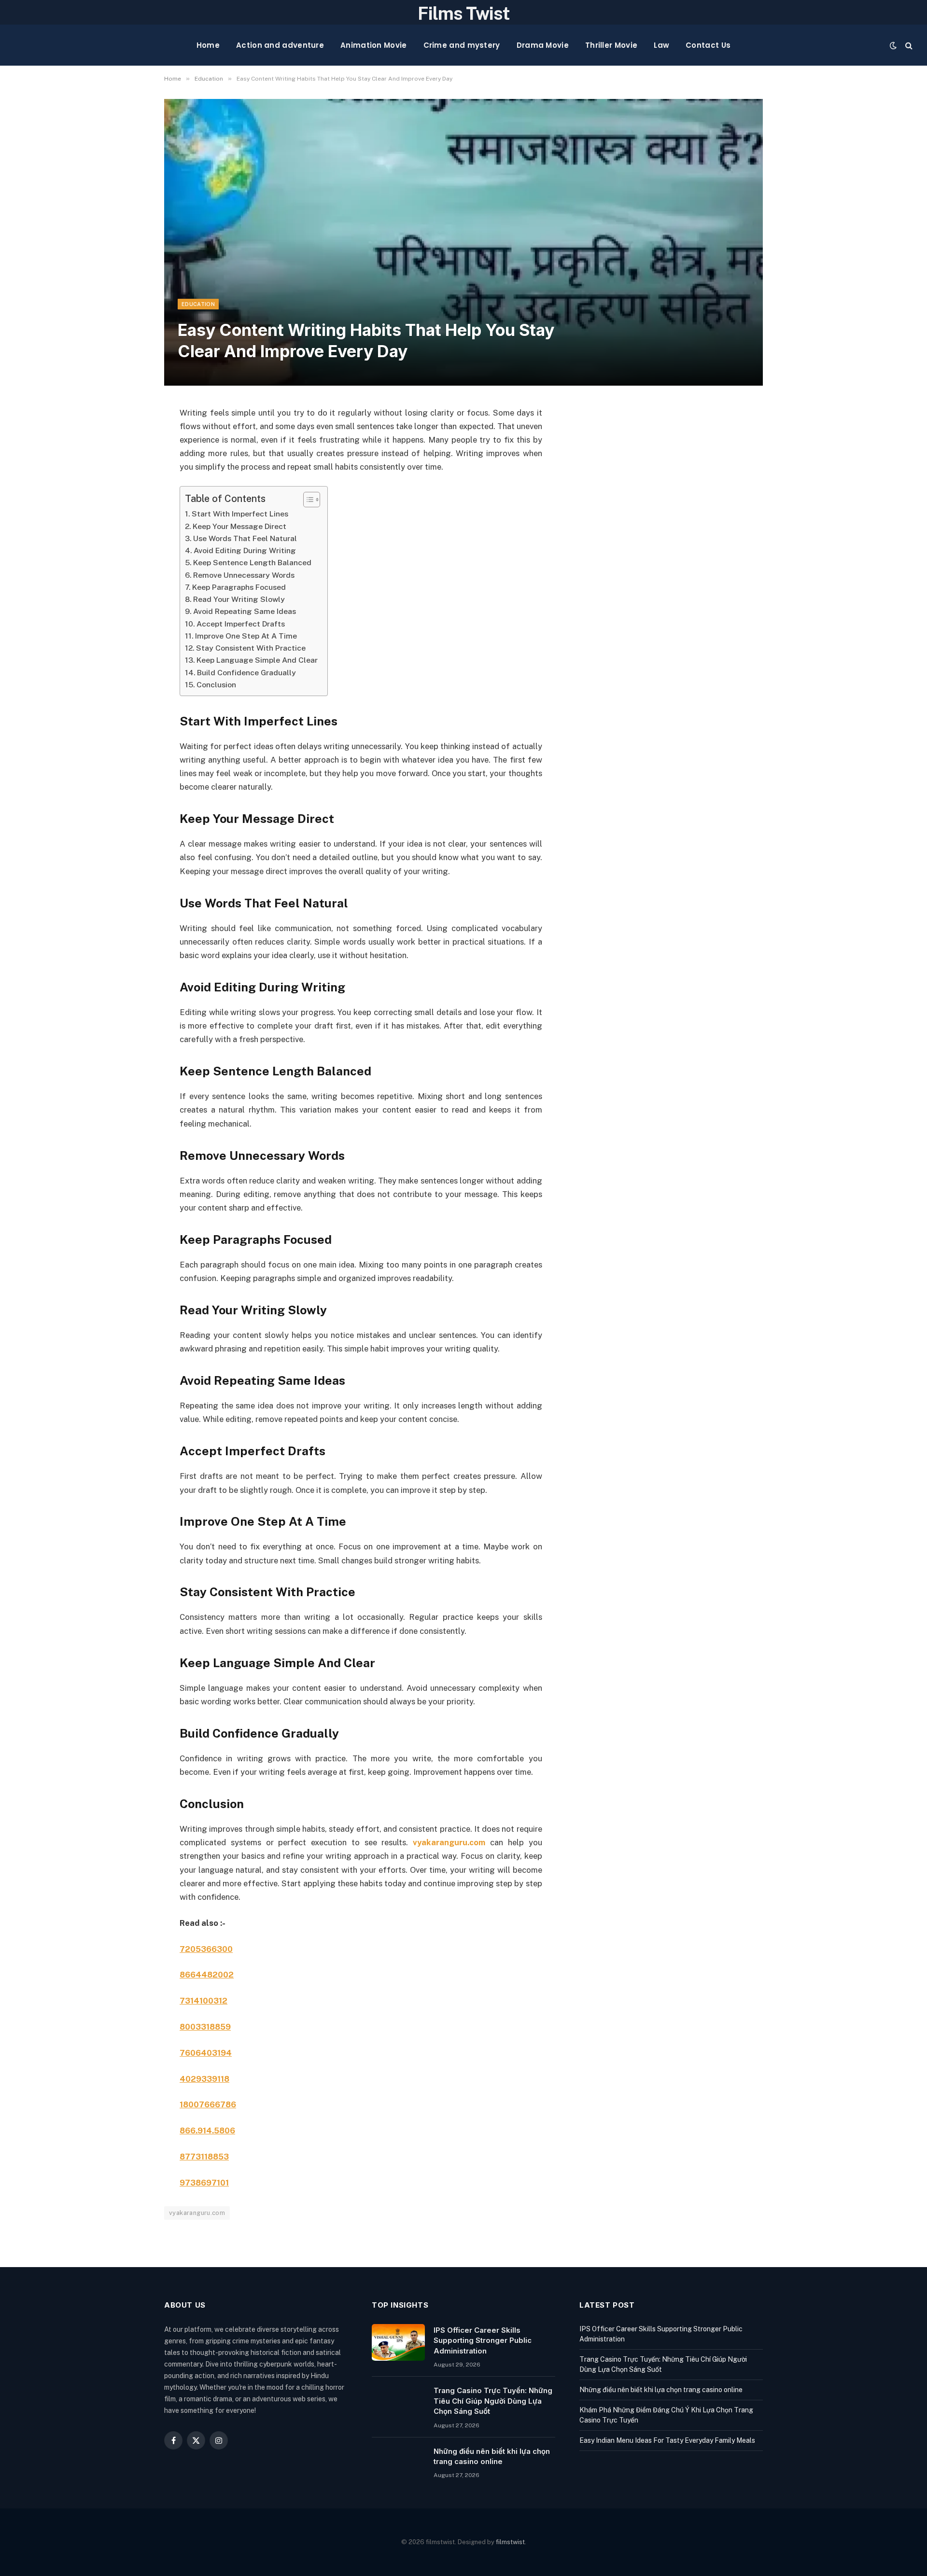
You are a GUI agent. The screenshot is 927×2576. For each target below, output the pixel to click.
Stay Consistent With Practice (251, 648)
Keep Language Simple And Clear (257, 660)
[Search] (908, 45)
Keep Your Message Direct (239, 526)
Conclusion (216, 685)
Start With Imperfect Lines (240, 514)
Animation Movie (374, 45)
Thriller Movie (611, 45)
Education (198, 304)
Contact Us (708, 45)
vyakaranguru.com (449, 1842)
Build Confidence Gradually (246, 673)
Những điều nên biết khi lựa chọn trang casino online (492, 2456)
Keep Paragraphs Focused (239, 587)
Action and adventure (280, 45)
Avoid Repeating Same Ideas (245, 611)
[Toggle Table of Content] (307, 500)
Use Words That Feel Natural (245, 538)
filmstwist (510, 2542)
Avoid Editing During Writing (245, 550)
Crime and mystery (462, 45)
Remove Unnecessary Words (244, 575)
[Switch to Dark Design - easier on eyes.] (893, 45)
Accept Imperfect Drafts (241, 624)
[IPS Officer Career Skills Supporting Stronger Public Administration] (398, 2342)
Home (208, 45)
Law (661, 45)
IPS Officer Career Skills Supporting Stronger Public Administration (483, 2340)
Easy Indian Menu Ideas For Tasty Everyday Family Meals (667, 2440)
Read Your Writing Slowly (239, 599)
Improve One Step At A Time (246, 636)
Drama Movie (543, 45)
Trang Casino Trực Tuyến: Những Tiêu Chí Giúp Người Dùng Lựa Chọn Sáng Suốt (493, 2401)
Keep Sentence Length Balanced (252, 563)
